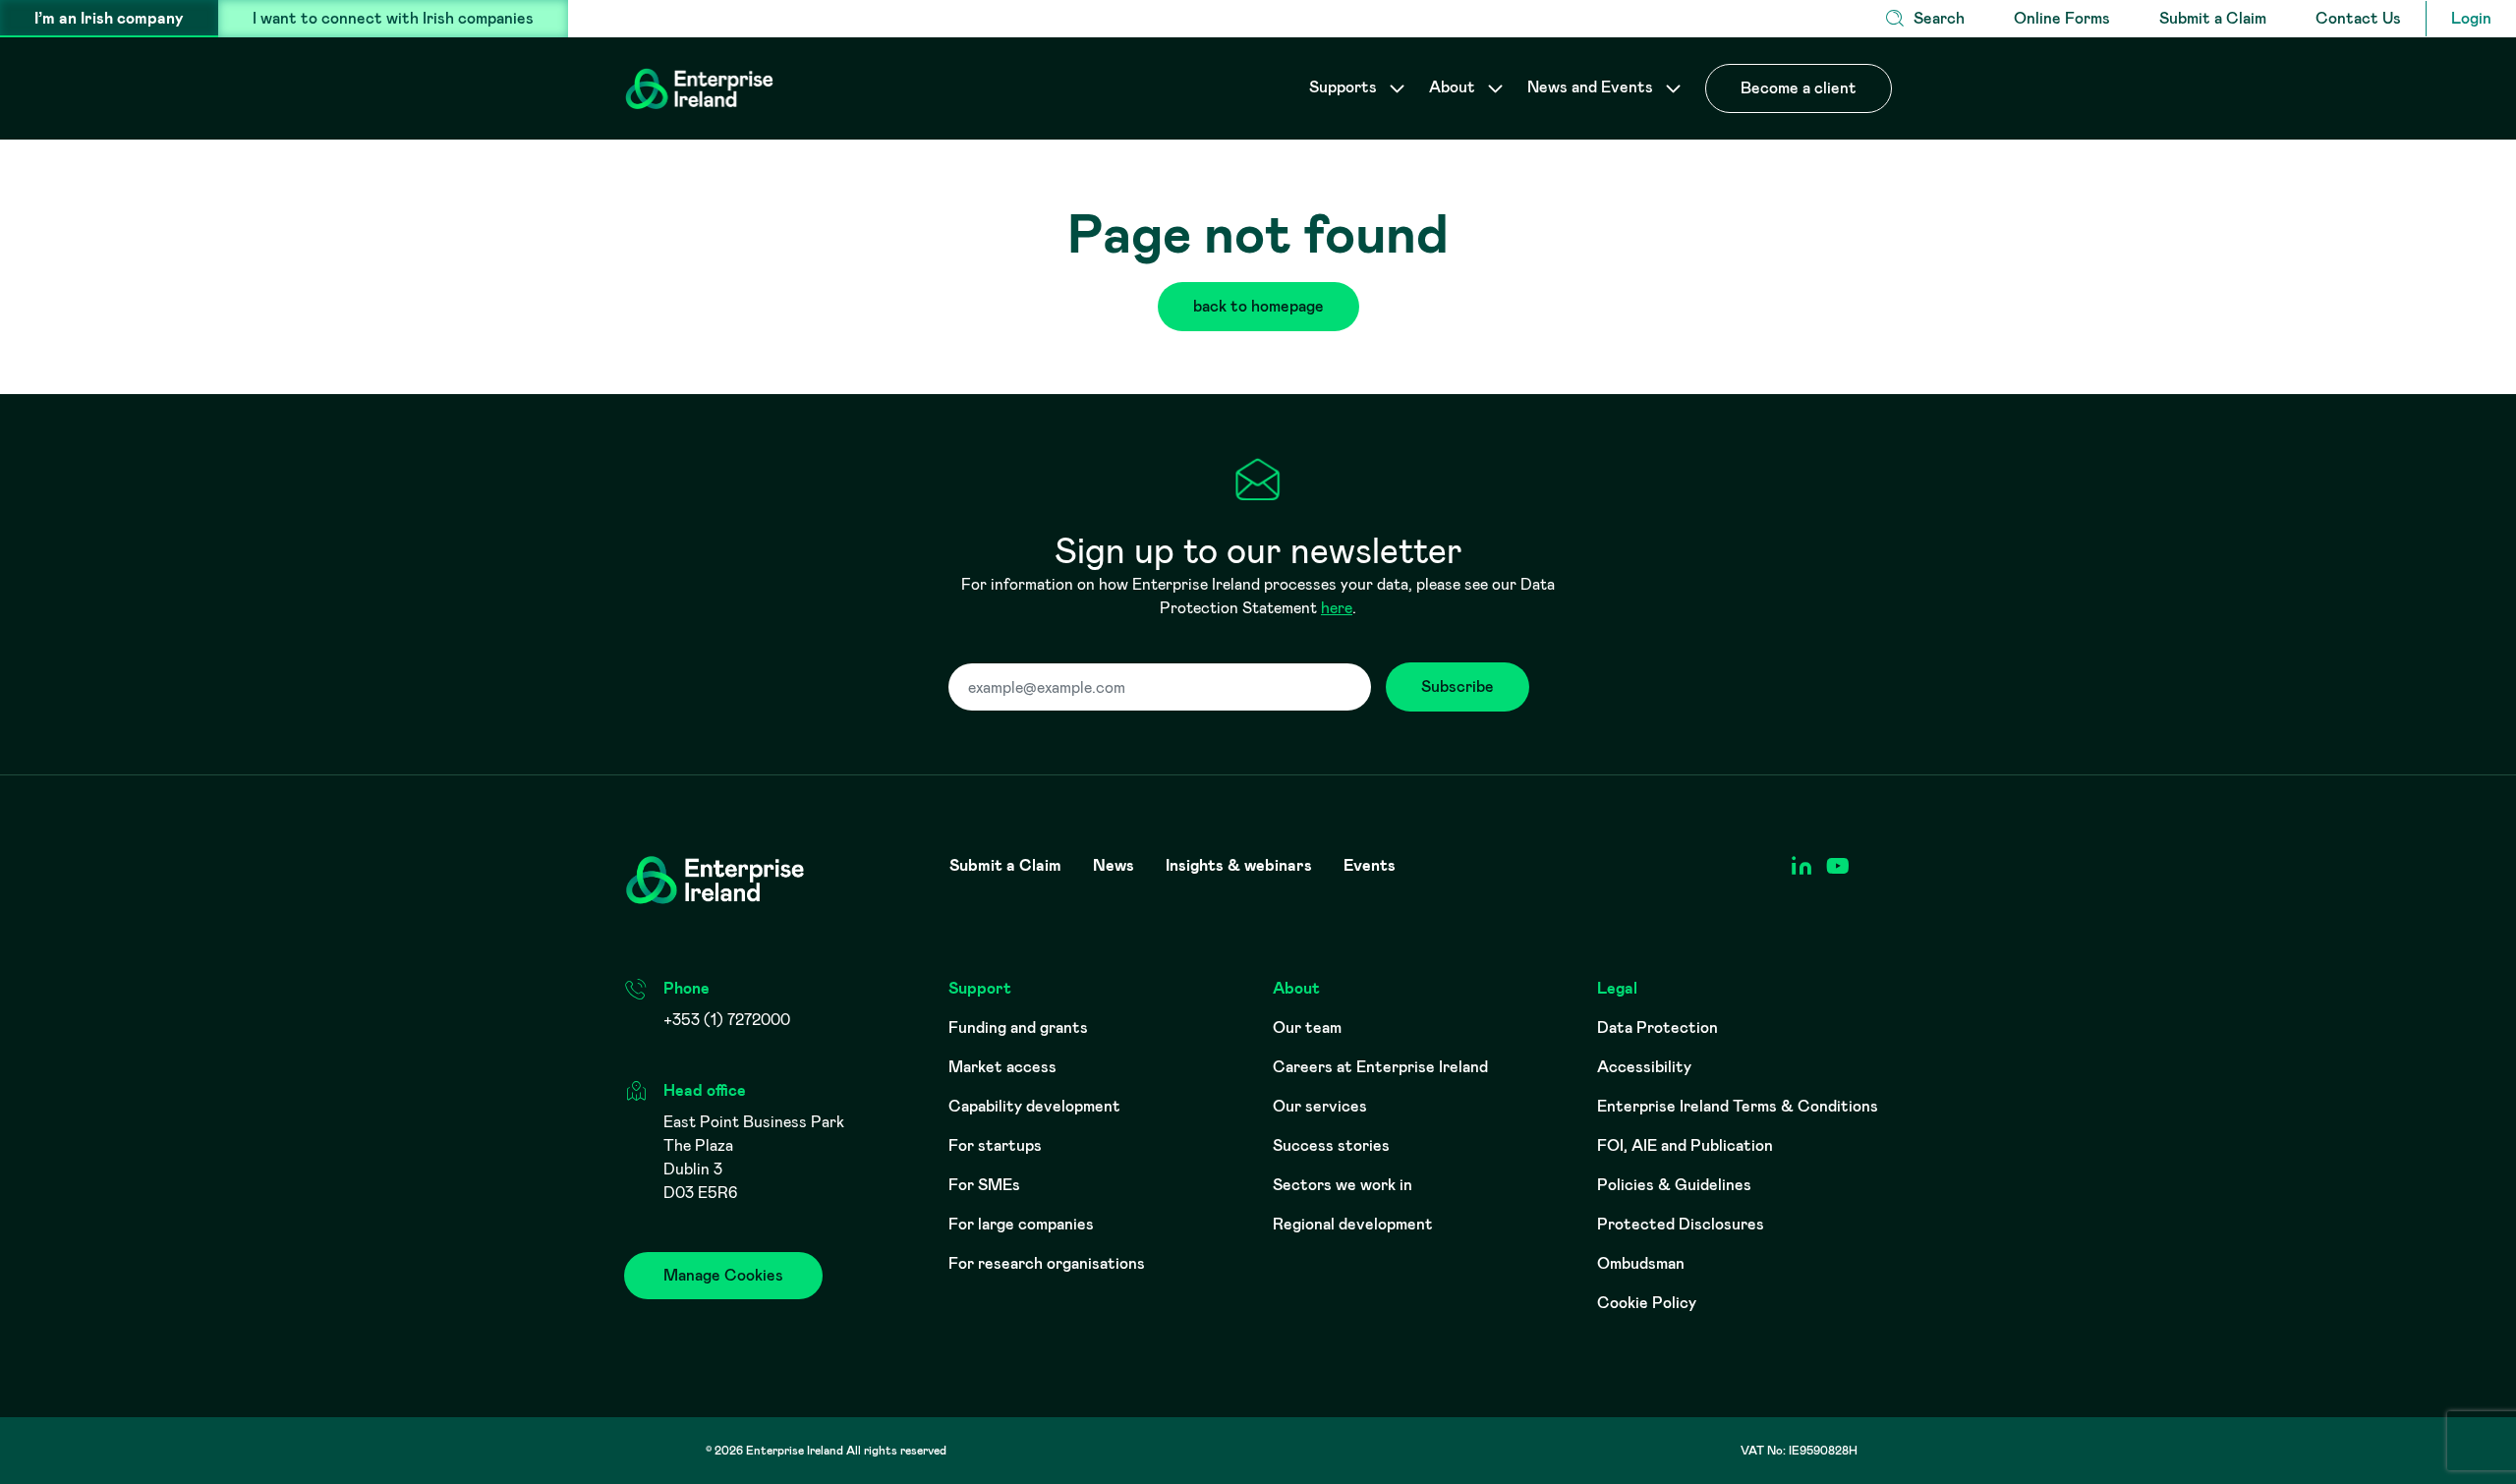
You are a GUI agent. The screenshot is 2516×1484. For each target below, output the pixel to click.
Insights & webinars (1239, 866)
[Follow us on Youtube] (1837, 866)
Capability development (1034, 1106)
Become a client (1799, 88)
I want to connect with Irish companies (393, 18)
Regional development (1353, 1224)
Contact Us (2358, 18)
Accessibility (1644, 1067)
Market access (1002, 1067)
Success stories (1331, 1145)
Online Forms (2062, 18)
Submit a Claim (2213, 18)
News (1114, 866)
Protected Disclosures (1681, 1224)
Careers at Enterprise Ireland (1380, 1067)
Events (1370, 866)
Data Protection (1658, 1027)
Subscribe (1458, 686)
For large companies (1021, 1224)
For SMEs (984, 1185)
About (1454, 87)
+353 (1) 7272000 (727, 1020)
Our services (1320, 1106)
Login (2471, 18)
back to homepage (1258, 306)
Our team (1307, 1027)
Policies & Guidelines (1674, 1185)
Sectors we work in (1343, 1185)
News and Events (1592, 87)
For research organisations (1047, 1263)
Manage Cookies (723, 1275)
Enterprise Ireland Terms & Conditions (1738, 1106)
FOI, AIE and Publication (1685, 1145)
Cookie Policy (1647, 1303)
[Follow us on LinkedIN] (1801, 866)
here (1337, 608)
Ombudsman (1641, 1263)
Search (1939, 18)
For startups (995, 1145)
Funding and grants (1018, 1027)
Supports (1345, 87)
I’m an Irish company (109, 18)
